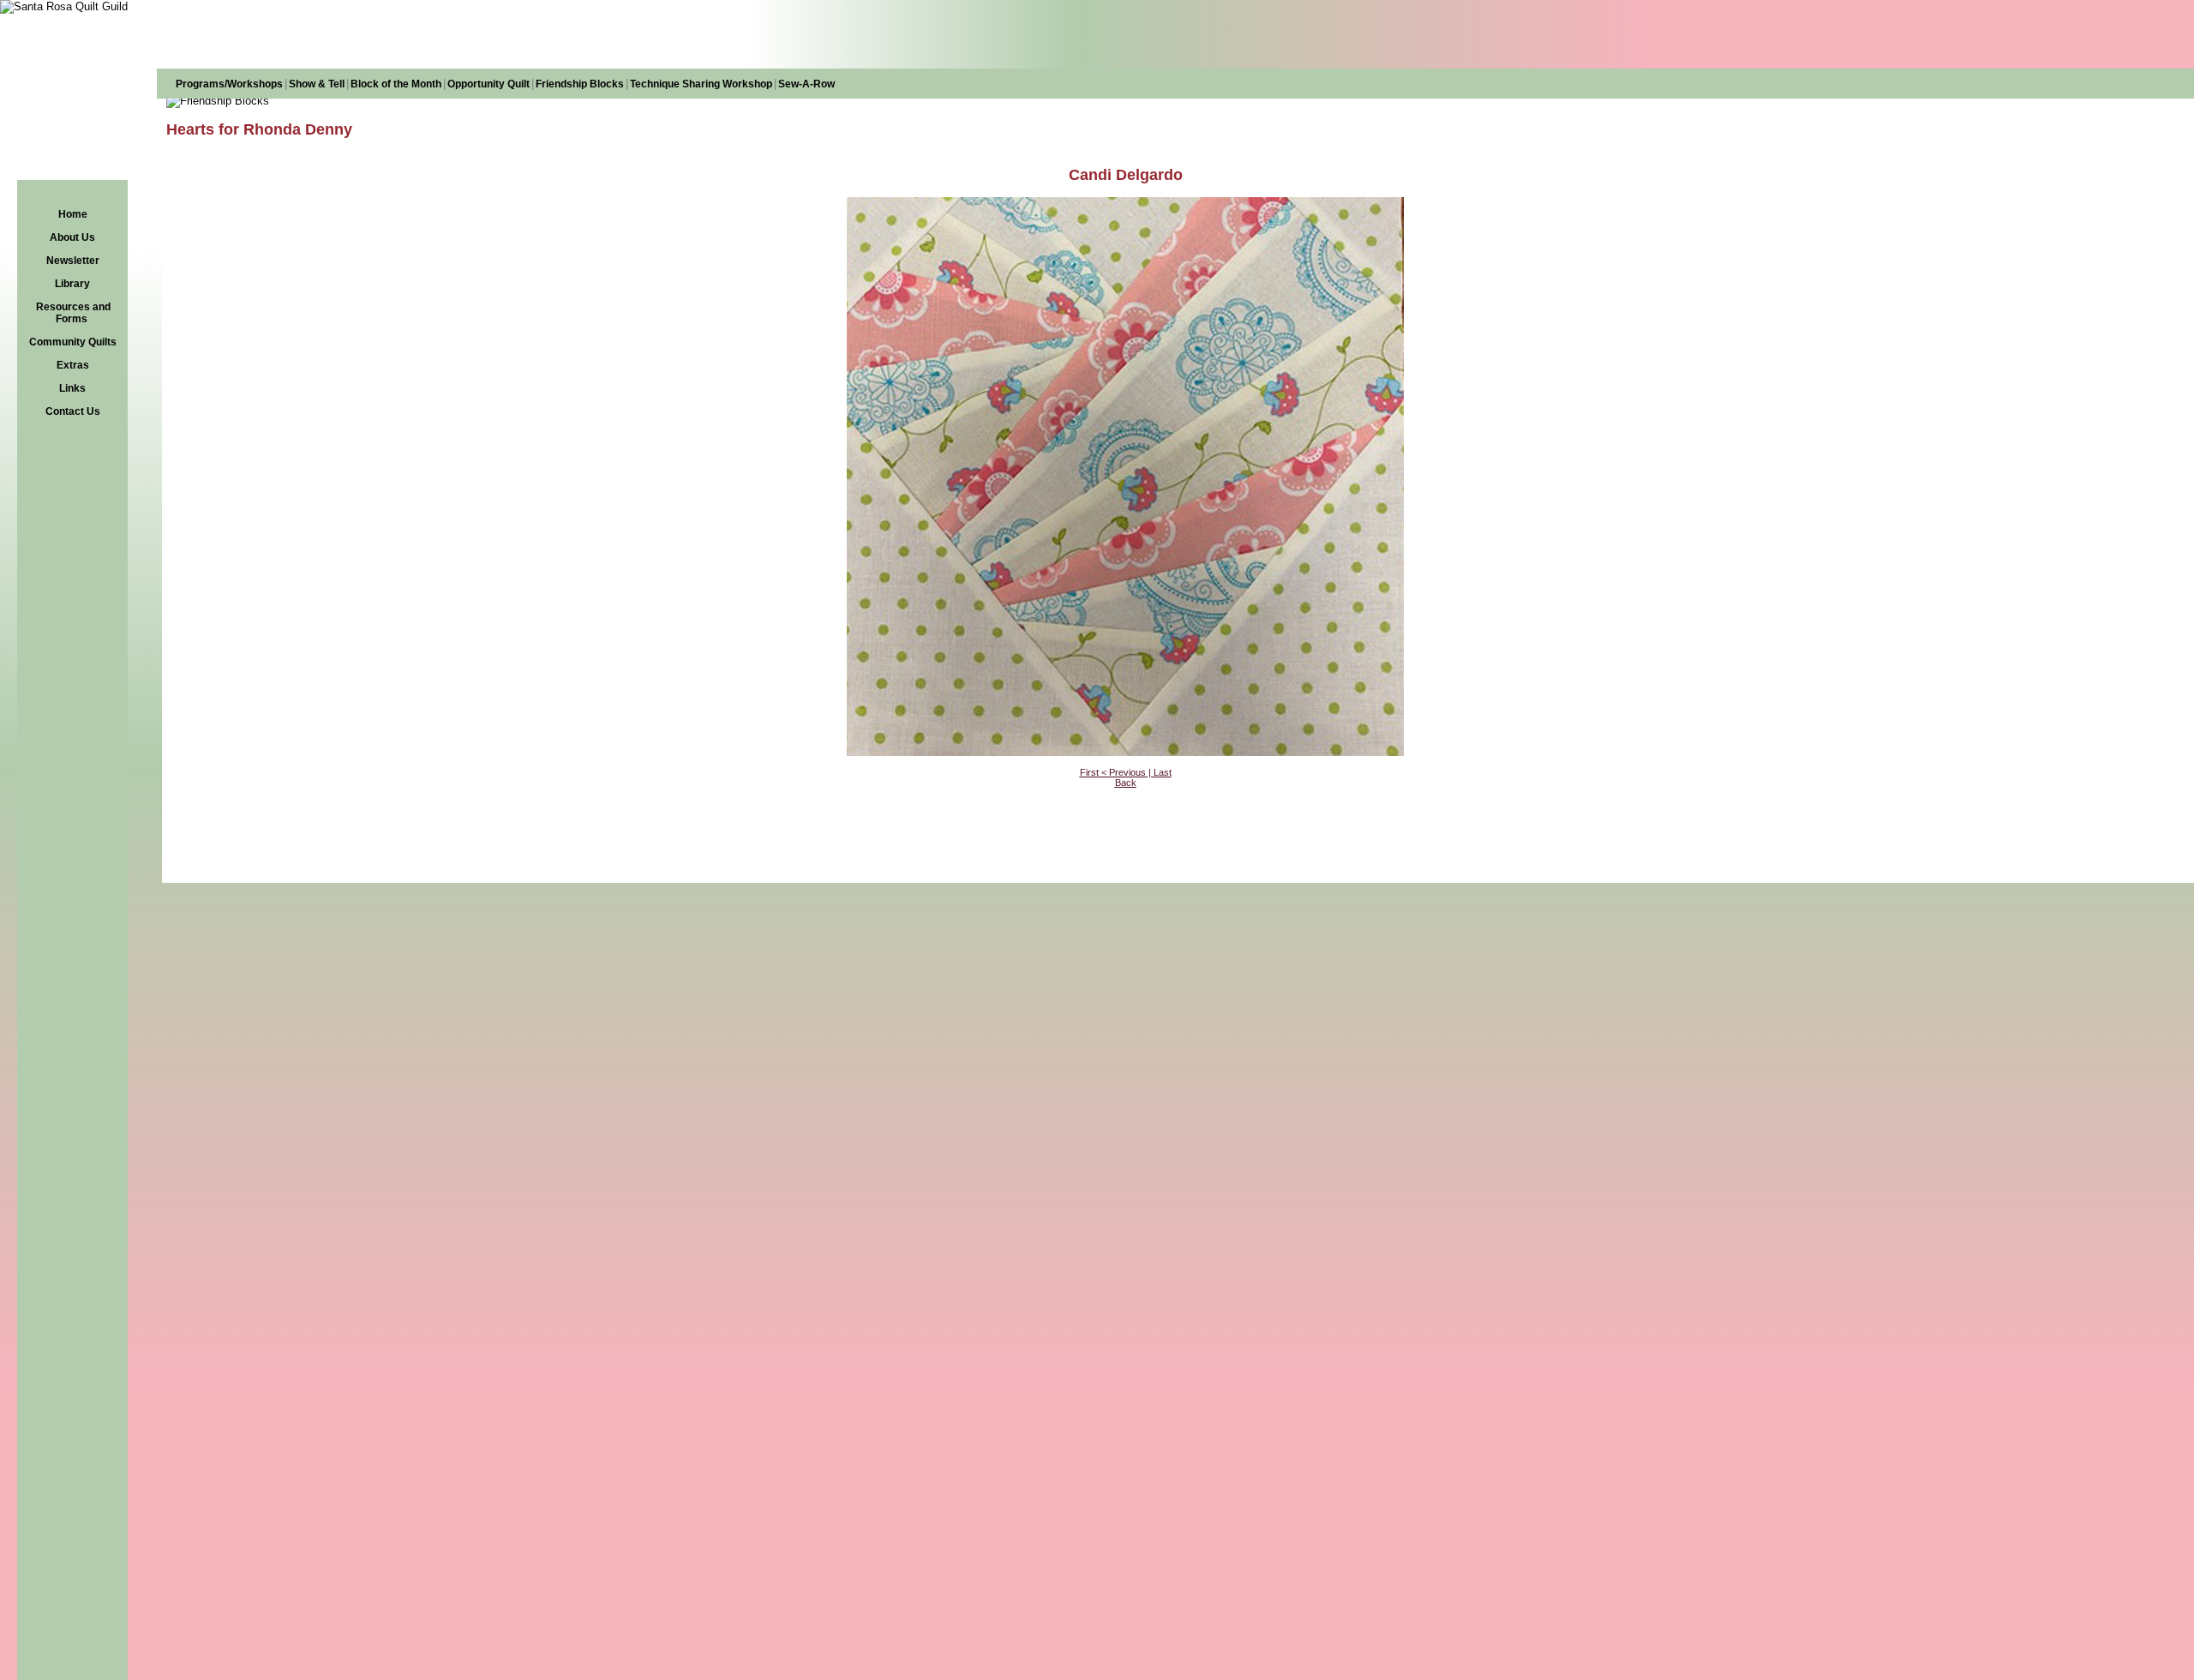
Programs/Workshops (229, 84)
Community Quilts (73, 342)
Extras (73, 365)
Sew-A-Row (806, 84)
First (1089, 772)
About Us (72, 237)
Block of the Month (396, 84)
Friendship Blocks (580, 84)
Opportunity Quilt (489, 84)
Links (72, 388)
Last (1163, 772)
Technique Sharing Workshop (701, 84)
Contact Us (73, 411)
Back (1126, 783)
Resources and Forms (73, 313)
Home (73, 214)
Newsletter (73, 261)
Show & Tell (317, 84)
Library (72, 284)
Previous (1127, 772)
